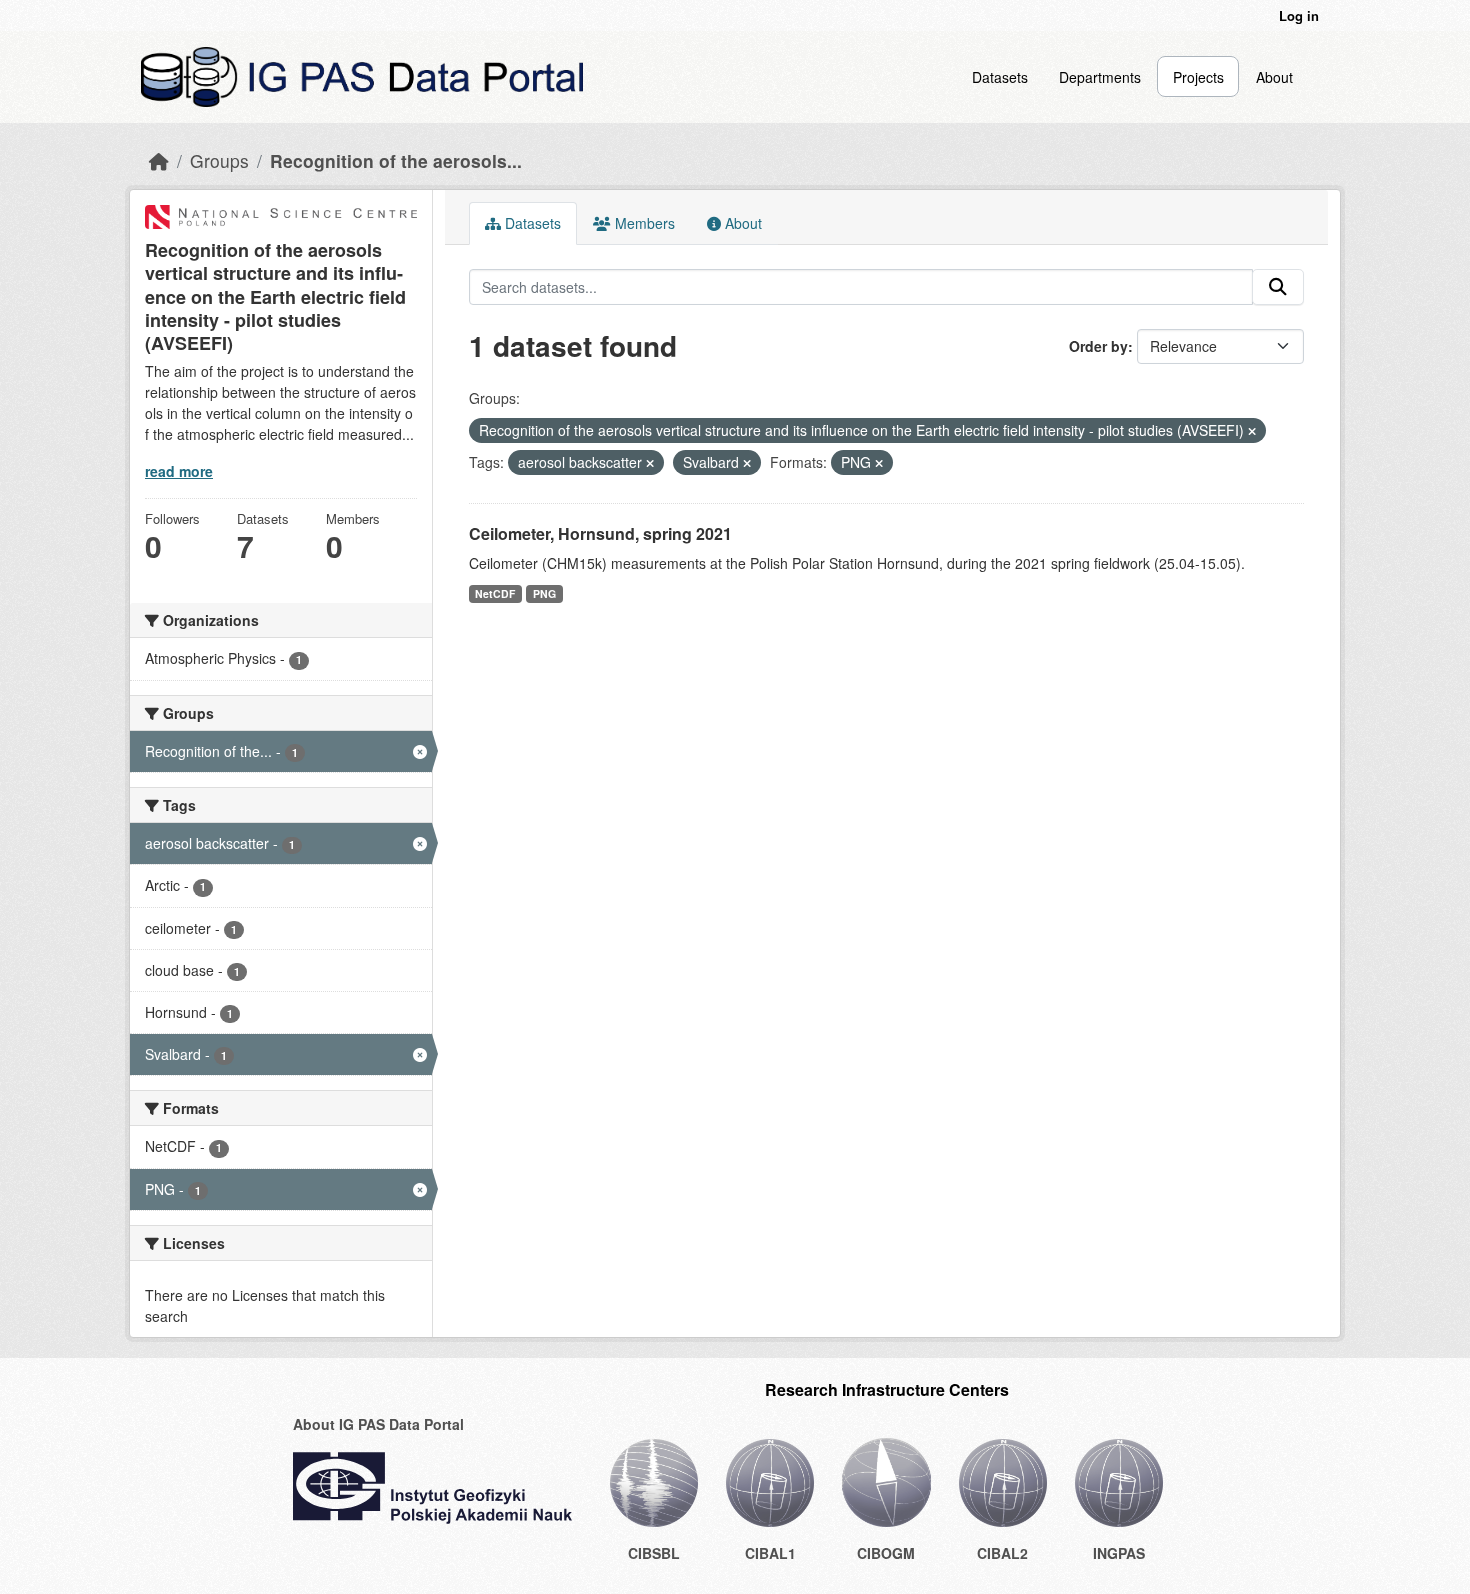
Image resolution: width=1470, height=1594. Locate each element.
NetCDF (495, 593)
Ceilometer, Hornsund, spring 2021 (600, 533)
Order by (1098, 346)
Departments (1100, 77)
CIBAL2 (1002, 1553)
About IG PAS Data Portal (378, 1424)
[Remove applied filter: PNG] (879, 463)
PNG (544, 593)
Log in (1299, 15)
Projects (1198, 77)
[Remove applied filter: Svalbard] (747, 463)
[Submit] (1278, 287)
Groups (219, 160)
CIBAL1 (770, 1553)
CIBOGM (886, 1553)
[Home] (159, 160)
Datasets (1000, 77)
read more (179, 471)
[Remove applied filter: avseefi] (1252, 431)
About (1274, 77)
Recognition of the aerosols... (396, 160)
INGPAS (1119, 1553)
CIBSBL (654, 1553)
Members (643, 223)
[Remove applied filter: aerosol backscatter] (650, 463)
